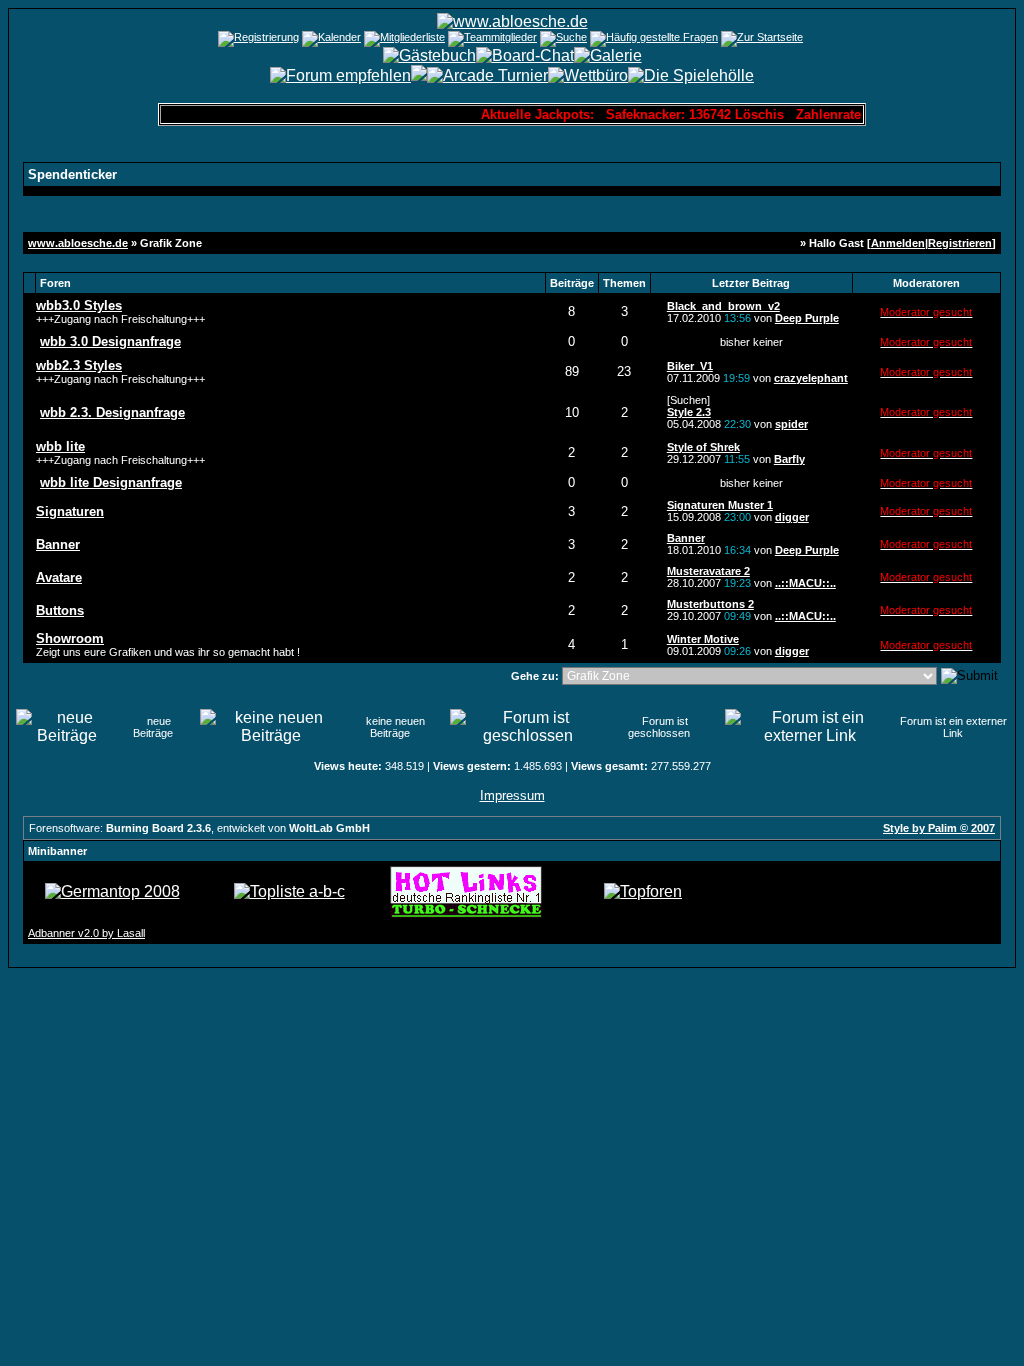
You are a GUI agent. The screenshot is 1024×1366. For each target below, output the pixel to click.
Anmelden (898, 243)
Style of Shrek (703, 447)
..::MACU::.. (805, 583)
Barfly (789, 459)
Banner (686, 538)
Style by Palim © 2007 (939, 828)
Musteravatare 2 (708, 571)
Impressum (512, 795)
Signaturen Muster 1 (720, 505)
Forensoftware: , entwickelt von (199, 828)
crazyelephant (811, 378)
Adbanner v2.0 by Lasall (86, 933)
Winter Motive (703, 639)
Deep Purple (807, 318)
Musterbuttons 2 (710, 604)
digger (792, 517)
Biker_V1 (690, 366)
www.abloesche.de (78, 243)
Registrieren (960, 243)
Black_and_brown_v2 (723, 306)
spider (791, 424)
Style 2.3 (689, 412)
